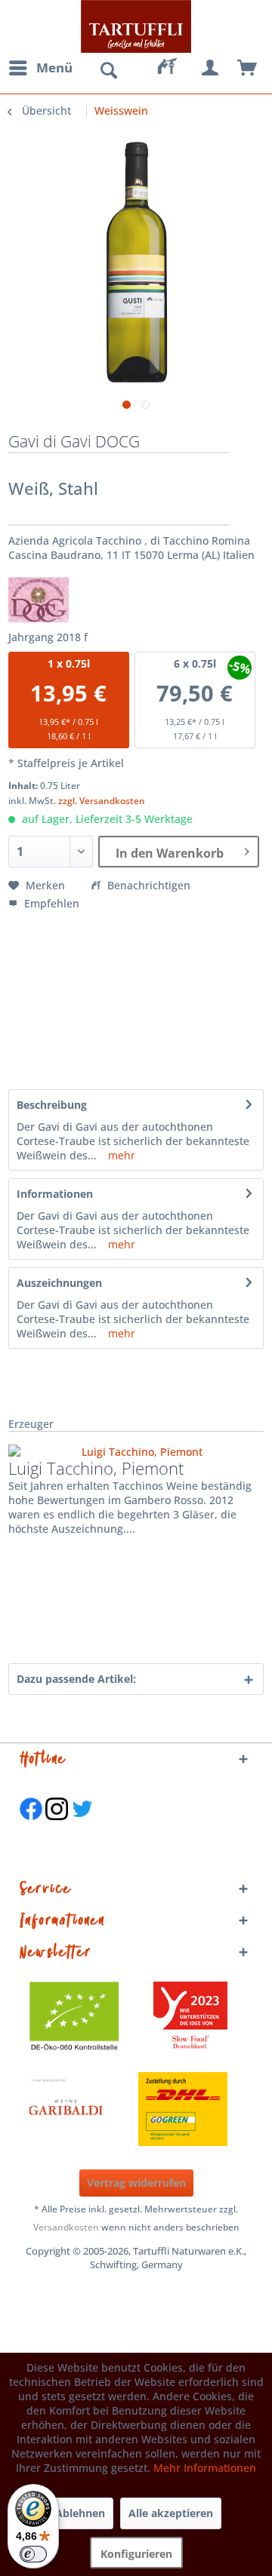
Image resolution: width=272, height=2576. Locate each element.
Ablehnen (80, 2513)
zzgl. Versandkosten (102, 801)
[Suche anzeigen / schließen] (108, 71)
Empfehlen (50, 903)
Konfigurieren (136, 2554)
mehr (120, 1155)
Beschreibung (52, 1105)
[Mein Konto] (211, 68)
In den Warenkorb (170, 853)
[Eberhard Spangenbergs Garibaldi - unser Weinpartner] (100, 2109)
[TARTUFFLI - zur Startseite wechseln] (136, 26)
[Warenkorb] (248, 68)
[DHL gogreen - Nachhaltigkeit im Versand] (190, 2109)
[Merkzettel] (174, 68)
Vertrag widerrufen (136, 2183)
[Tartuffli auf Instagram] (57, 1828)
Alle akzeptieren (171, 2513)
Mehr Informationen (205, 2468)
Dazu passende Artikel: (76, 1679)
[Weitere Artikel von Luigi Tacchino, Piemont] (136, 1452)
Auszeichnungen (59, 1283)
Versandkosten (66, 2227)
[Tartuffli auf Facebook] (31, 1828)
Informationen (55, 1194)
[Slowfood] (190, 2019)
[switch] (33, 2554)
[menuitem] (40, 68)
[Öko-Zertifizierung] (82, 2019)
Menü (54, 68)
